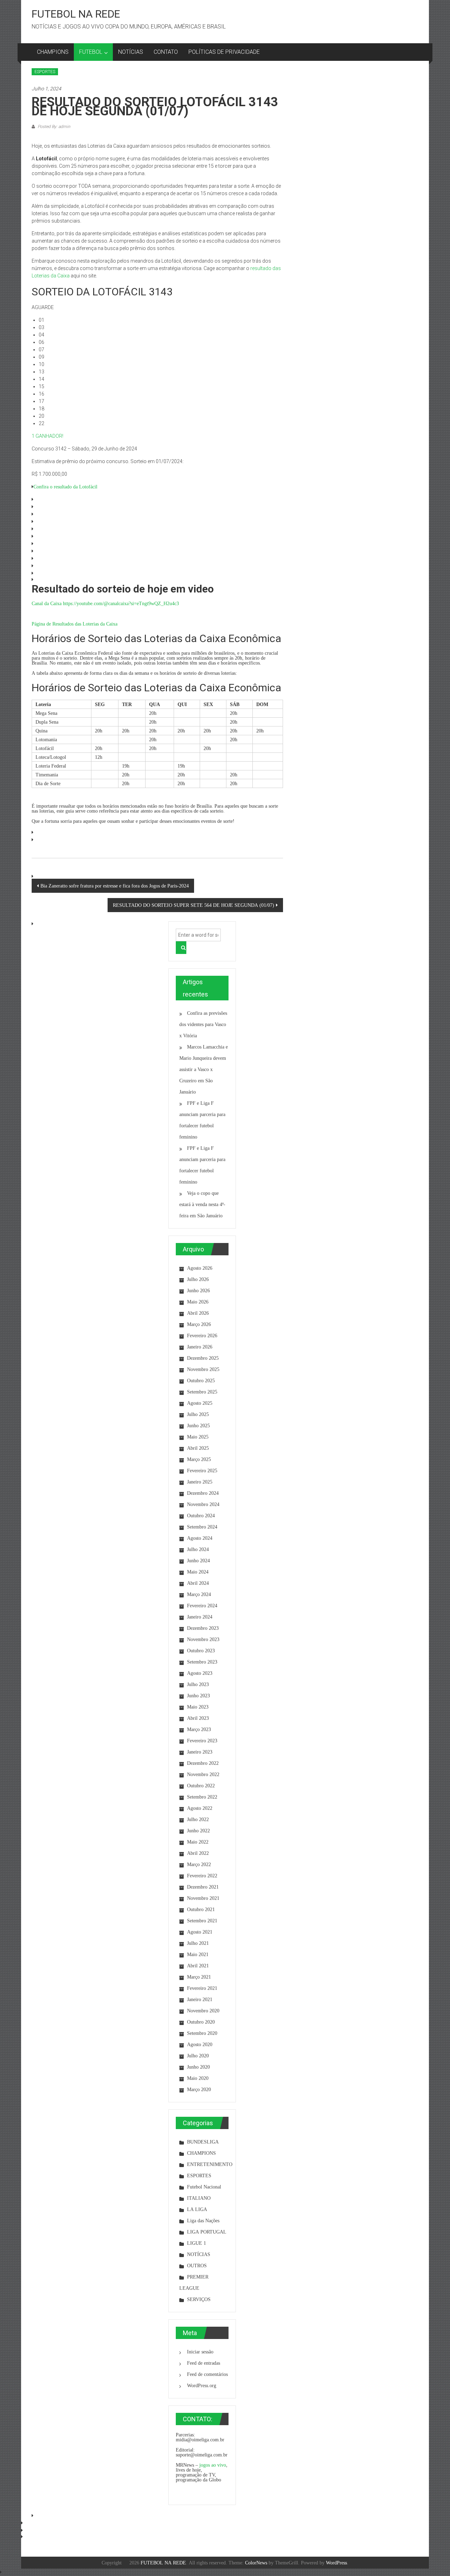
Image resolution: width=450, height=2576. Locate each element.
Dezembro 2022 (203, 1763)
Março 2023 (199, 1729)
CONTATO (166, 52)
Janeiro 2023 (200, 1752)
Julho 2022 (198, 1819)
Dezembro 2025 (203, 1358)
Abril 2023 (198, 1718)
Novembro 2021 (203, 1898)
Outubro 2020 (201, 2022)
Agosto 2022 (200, 1808)
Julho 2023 (198, 1684)
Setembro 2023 (202, 1662)
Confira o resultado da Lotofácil (65, 487)
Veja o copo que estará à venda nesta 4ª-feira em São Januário (202, 1204)
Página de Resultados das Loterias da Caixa (75, 624)
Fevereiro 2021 (202, 1988)
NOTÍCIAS (131, 52)
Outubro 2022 (201, 1786)
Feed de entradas (204, 2363)
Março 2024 (199, 1594)
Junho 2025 (198, 1425)
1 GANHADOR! (47, 436)
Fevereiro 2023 (202, 1741)
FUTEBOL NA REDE (76, 14)
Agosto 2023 (200, 1673)
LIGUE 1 (197, 2243)
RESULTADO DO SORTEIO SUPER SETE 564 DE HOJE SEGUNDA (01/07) (194, 905)
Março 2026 (199, 1324)
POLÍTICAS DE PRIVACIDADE (224, 52)
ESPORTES (45, 72)
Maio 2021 (198, 1954)
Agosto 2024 (200, 1538)
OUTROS (197, 2266)
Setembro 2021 (202, 1921)
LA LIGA (197, 2209)
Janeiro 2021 (200, 1999)
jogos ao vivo (213, 2465)
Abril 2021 (198, 1966)
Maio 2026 (198, 1302)
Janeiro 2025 (200, 1482)
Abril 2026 (198, 1313)
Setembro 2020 (202, 2033)
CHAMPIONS (53, 52)
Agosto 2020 (200, 2044)
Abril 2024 (198, 1583)
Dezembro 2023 (203, 1628)
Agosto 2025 (200, 1403)
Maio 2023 (198, 1707)
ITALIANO (199, 2198)
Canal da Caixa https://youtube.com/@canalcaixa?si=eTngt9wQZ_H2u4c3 (105, 603)
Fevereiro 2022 (202, 1876)
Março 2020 (199, 2089)
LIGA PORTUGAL (207, 2232)
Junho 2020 (198, 2067)
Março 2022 (199, 1864)
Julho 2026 (198, 1279)
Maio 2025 (198, 1437)
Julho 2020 (198, 2056)
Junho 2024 (198, 1561)
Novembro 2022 (203, 1774)
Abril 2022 (198, 1853)
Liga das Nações (203, 2221)
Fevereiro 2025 (202, 1470)
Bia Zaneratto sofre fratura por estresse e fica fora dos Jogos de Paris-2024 (115, 886)
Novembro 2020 (203, 2011)
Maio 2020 (198, 2078)
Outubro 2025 (201, 1380)
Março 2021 (199, 1977)
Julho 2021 (198, 1943)
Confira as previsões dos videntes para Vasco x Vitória (203, 1024)
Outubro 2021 (201, 1909)
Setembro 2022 (202, 1797)
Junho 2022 (198, 1831)
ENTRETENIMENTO (210, 2164)
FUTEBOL (91, 52)
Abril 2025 (198, 1448)
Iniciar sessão (200, 2352)
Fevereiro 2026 (202, 1335)
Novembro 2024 (203, 1504)
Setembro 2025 (202, 1392)
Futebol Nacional (204, 2187)
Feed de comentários (207, 2374)
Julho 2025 (198, 1414)
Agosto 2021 (200, 1932)
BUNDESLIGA (203, 2142)
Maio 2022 (198, 1842)
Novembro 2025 (203, 1369)
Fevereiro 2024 (202, 1606)
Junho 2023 (198, 1696)
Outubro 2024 (201, 1516)
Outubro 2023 (201, 1651)
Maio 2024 (198, 1572)
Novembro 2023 (203, 1639)
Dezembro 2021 (203, 1887)
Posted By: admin (53, 127)
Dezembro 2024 (203, 1493)
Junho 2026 (198, 1290)
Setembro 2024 (202, 1527)
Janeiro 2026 (200, 1347)
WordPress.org (202, 2385)
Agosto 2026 (200, 1268)
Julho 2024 (198, 1549)
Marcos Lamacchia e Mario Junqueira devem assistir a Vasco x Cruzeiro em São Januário (204, 1069)
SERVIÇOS (199, 2299)
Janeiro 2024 (200, 1617)
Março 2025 (199, 1459)
